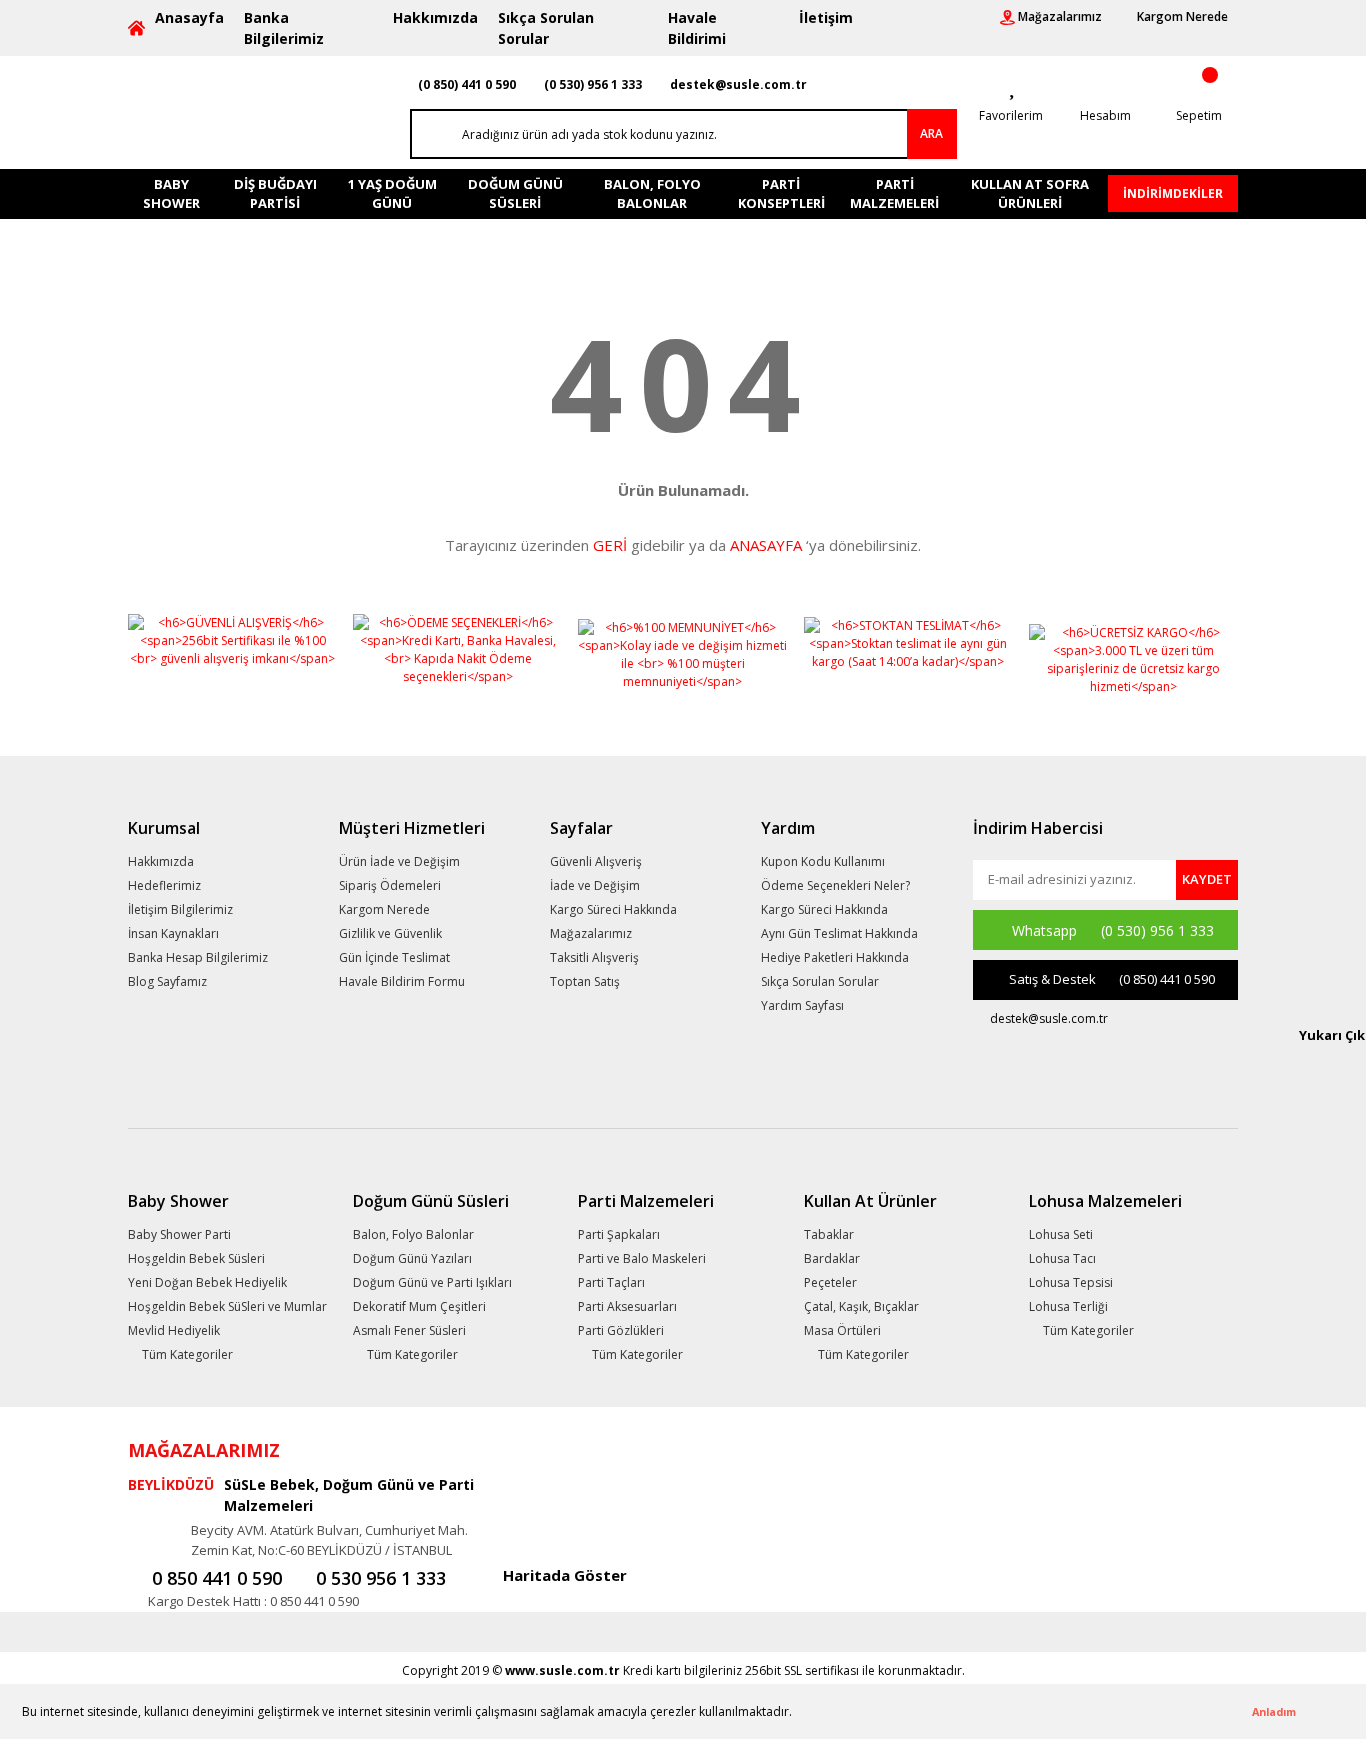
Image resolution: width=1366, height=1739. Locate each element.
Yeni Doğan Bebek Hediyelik (207, 1282)
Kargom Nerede (384, 909)
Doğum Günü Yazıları (412, 1258)
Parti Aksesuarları (627, 1306)
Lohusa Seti (1061, 1234)
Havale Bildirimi (697, 28)
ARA (931, 133)
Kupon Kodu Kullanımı (823, 861)
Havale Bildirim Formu (402, 981)
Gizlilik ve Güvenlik (390, 933)
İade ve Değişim (595, 885)
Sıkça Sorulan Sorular (546, 28)
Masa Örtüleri (842, 1330)
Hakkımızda (435, 17)
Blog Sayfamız (167, 981)
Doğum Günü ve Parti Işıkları (432, 1282)
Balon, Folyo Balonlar (413, 1234)
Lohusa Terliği (1068, 1306)
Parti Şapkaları (619, 1234)
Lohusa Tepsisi (1071, 1282)
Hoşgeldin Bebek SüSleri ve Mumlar (227, 1306)
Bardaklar (832, 1258)
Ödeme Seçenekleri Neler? (835, 885)
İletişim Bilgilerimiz (180, 909)
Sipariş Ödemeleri (390, 885)
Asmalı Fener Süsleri (409, 1330)
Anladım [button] (1274, 1711)
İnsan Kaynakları (173, 933)
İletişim (826, 17)
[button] (797, 1713)
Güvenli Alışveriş (596, 861)
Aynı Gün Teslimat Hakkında (839, 933)
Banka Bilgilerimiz (284, 28)
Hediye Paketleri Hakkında (835, 957)
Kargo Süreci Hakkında (613, 909)
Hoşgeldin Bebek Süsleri (196, 1258)
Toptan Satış (585, 981)
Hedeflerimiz (164, 885)
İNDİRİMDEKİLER (1173, 193)
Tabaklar (829, 1234)
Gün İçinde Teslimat (394, 957)
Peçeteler (830, 1282)
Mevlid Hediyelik (174, 1330)
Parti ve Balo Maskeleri (642, 1258)
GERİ (610, 545)
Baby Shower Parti (179, 1234)
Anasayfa (189, 17)
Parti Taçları (611, 1282)
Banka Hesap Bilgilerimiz (198, 957)
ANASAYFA (766, 545)
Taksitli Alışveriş (594, 957)
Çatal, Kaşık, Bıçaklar (861, 1306)
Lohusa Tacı (1062, 1258)
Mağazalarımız (591, 933)
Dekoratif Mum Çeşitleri (419, 1306)
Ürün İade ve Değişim (399, 861)
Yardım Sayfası (802, 1005)
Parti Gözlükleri (621, 1330)
